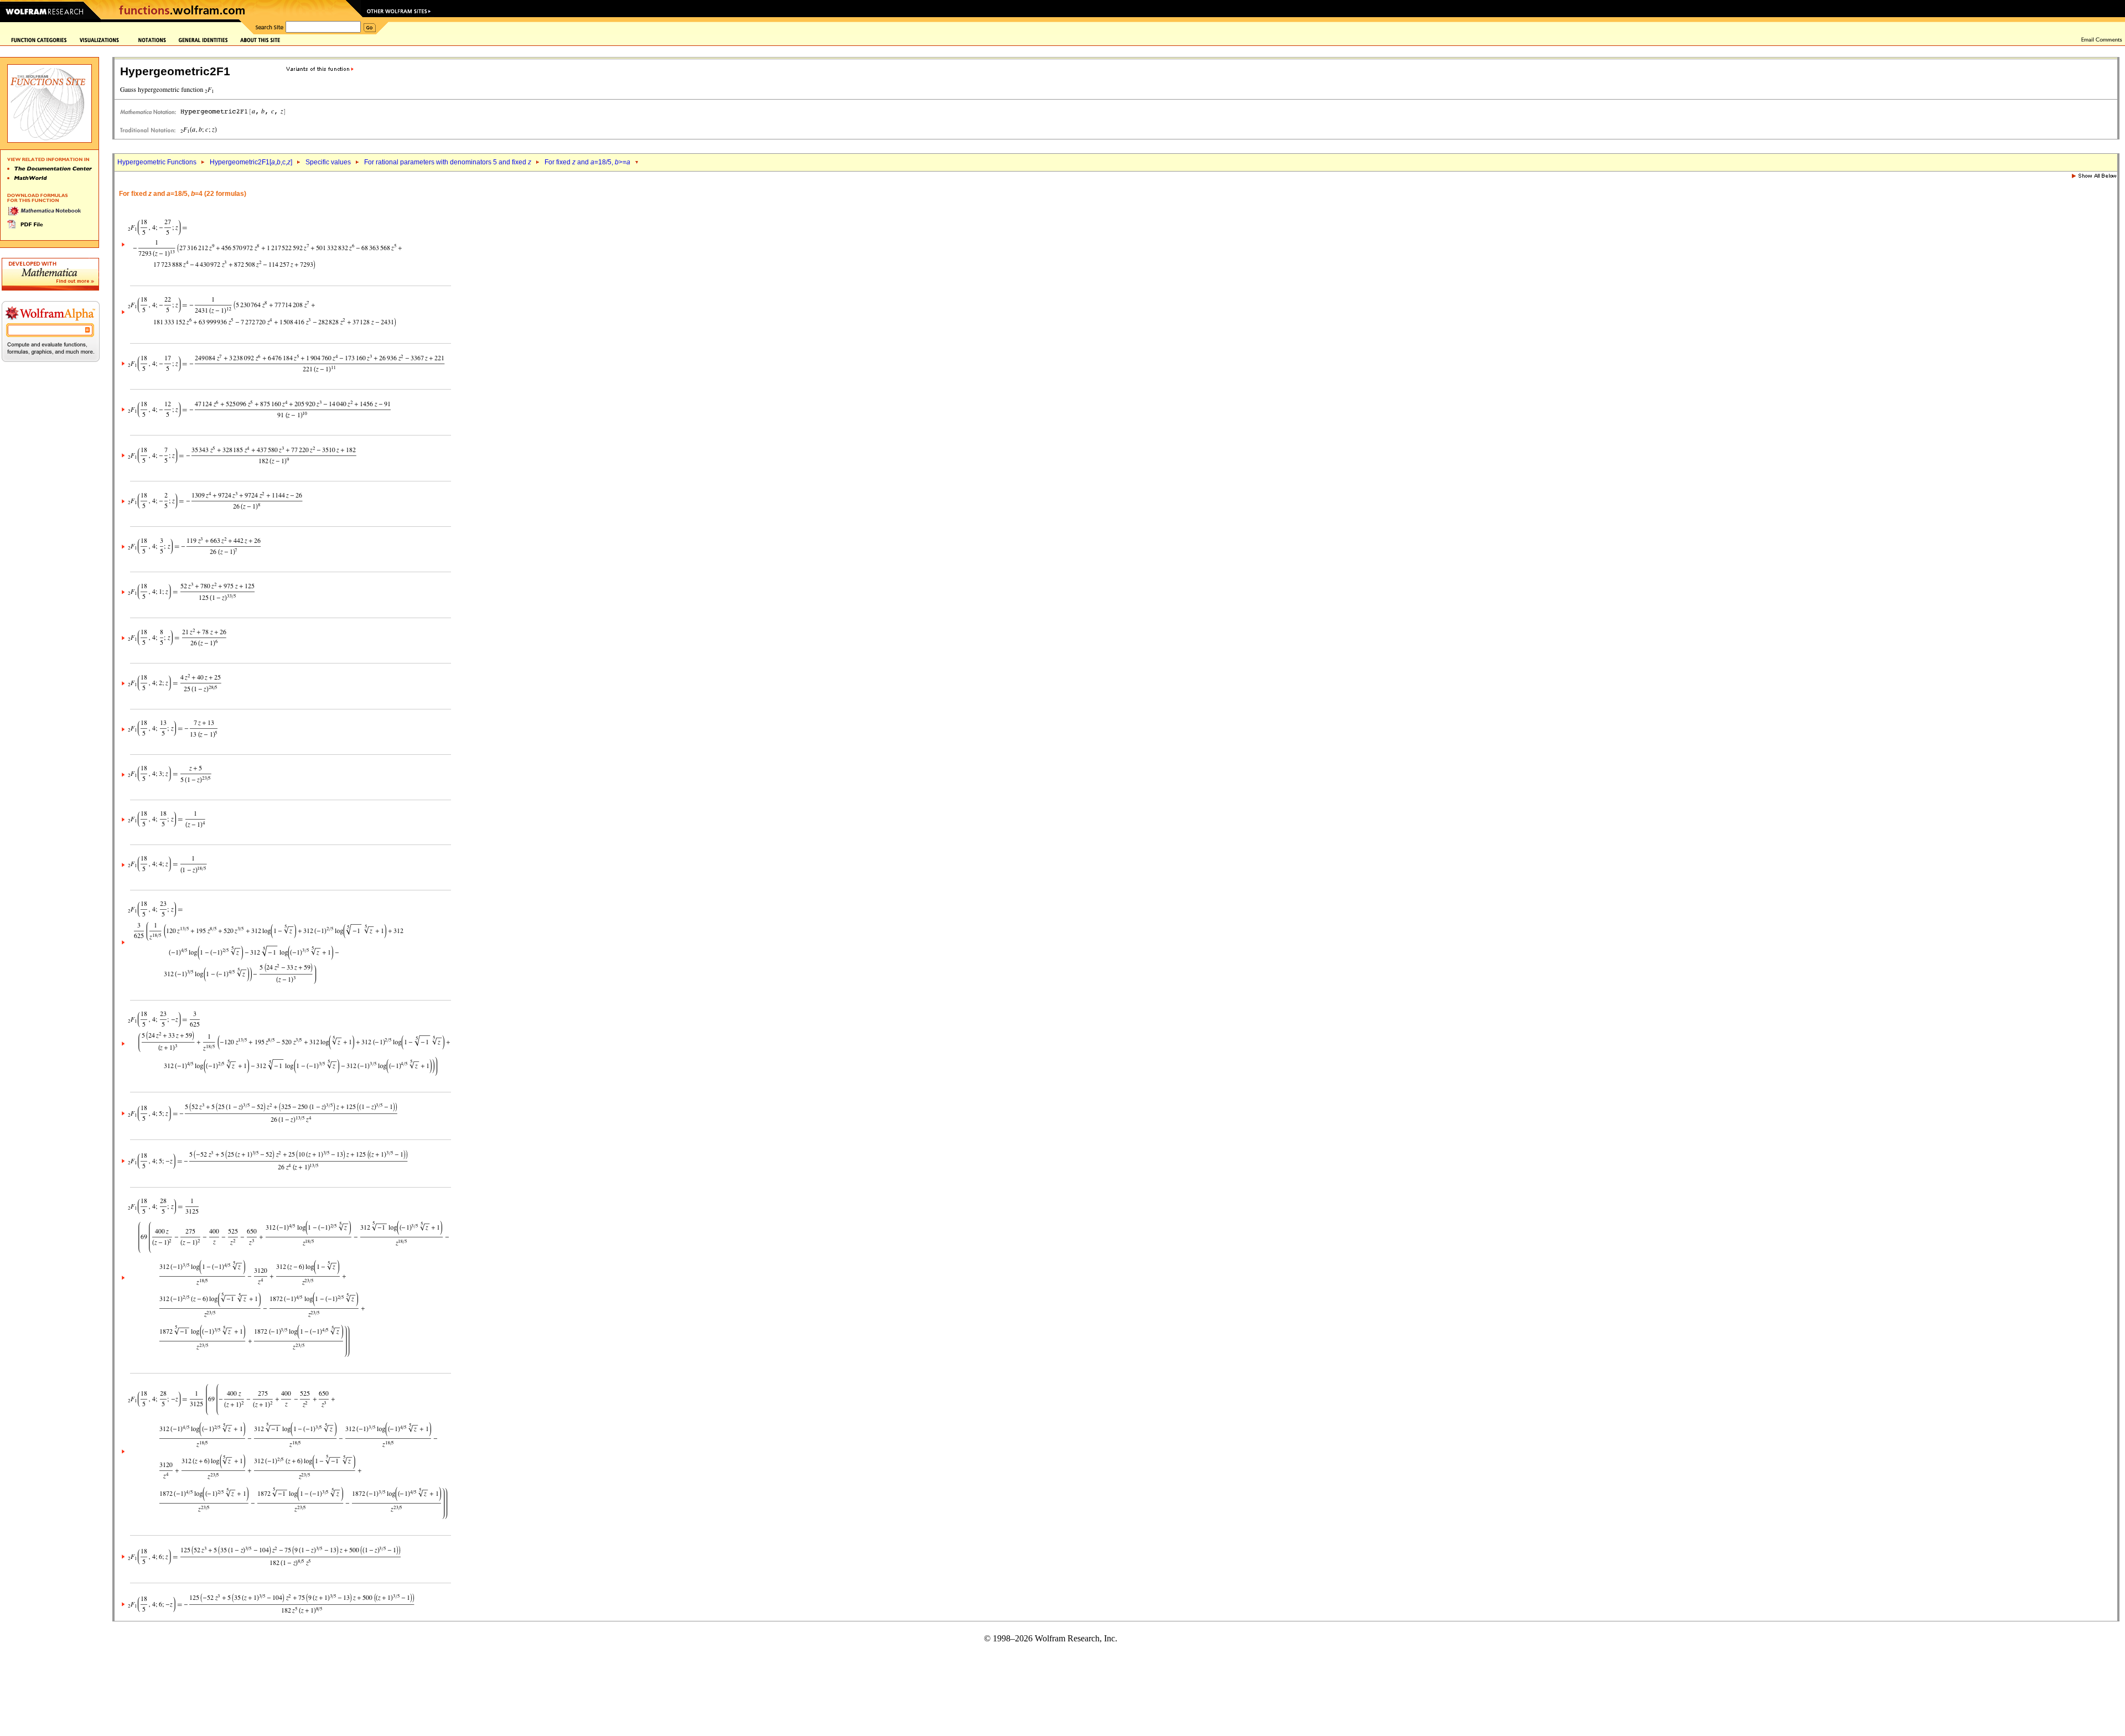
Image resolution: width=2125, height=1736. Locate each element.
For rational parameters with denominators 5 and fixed (448, 162)
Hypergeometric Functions (157, 162)
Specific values (328, 162)
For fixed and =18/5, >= (587, 162)
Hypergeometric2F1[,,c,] (251, 162)
